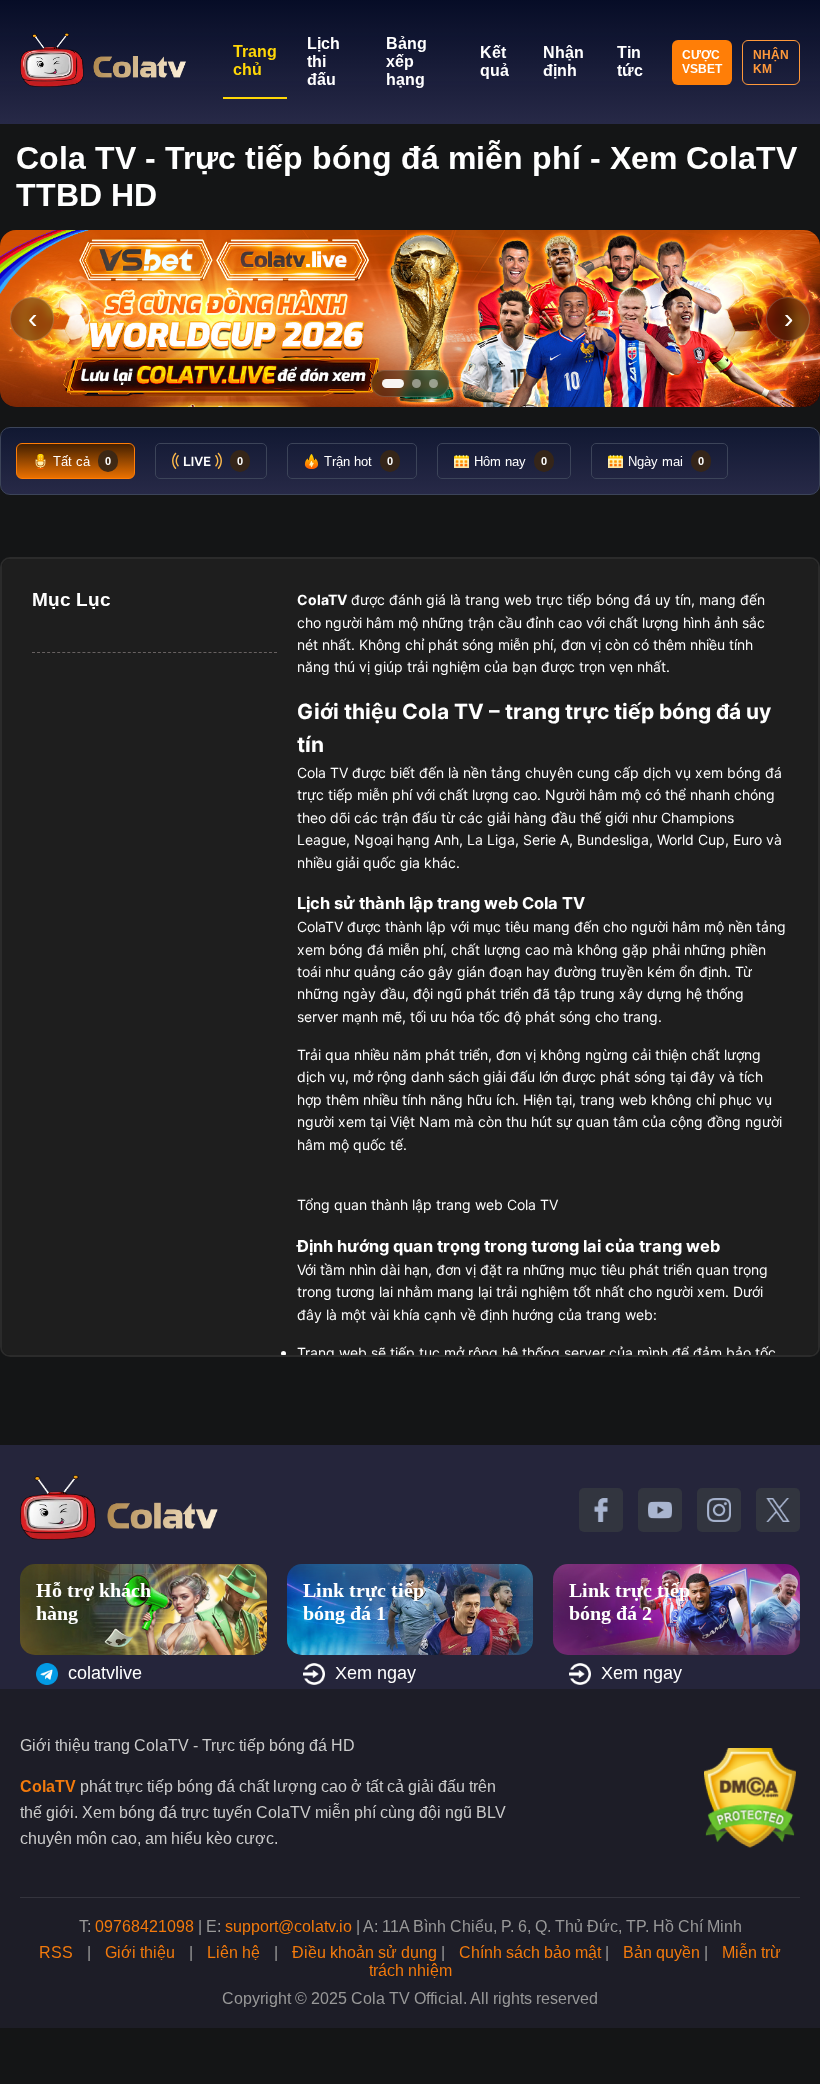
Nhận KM (771, 62)
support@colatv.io (288, 1926)
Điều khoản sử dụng (364, 1952)
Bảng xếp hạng (406, 61)
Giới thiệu (140, 1952)
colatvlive (105, 1673)
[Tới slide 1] (393, 383)
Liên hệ (233, 1952)
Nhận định (563, 61)
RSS (56, 1952)
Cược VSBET (702, 62)
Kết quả (494, 61)
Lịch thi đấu (323, 61)
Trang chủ (255, 60)
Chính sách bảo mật (530, 1952)
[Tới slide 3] (433, 383)
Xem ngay (375, 1673)
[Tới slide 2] (416, 383)
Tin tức (630, 61)
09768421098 (144, 1926)
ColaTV (48, 1786)
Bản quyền (661, 1952)
